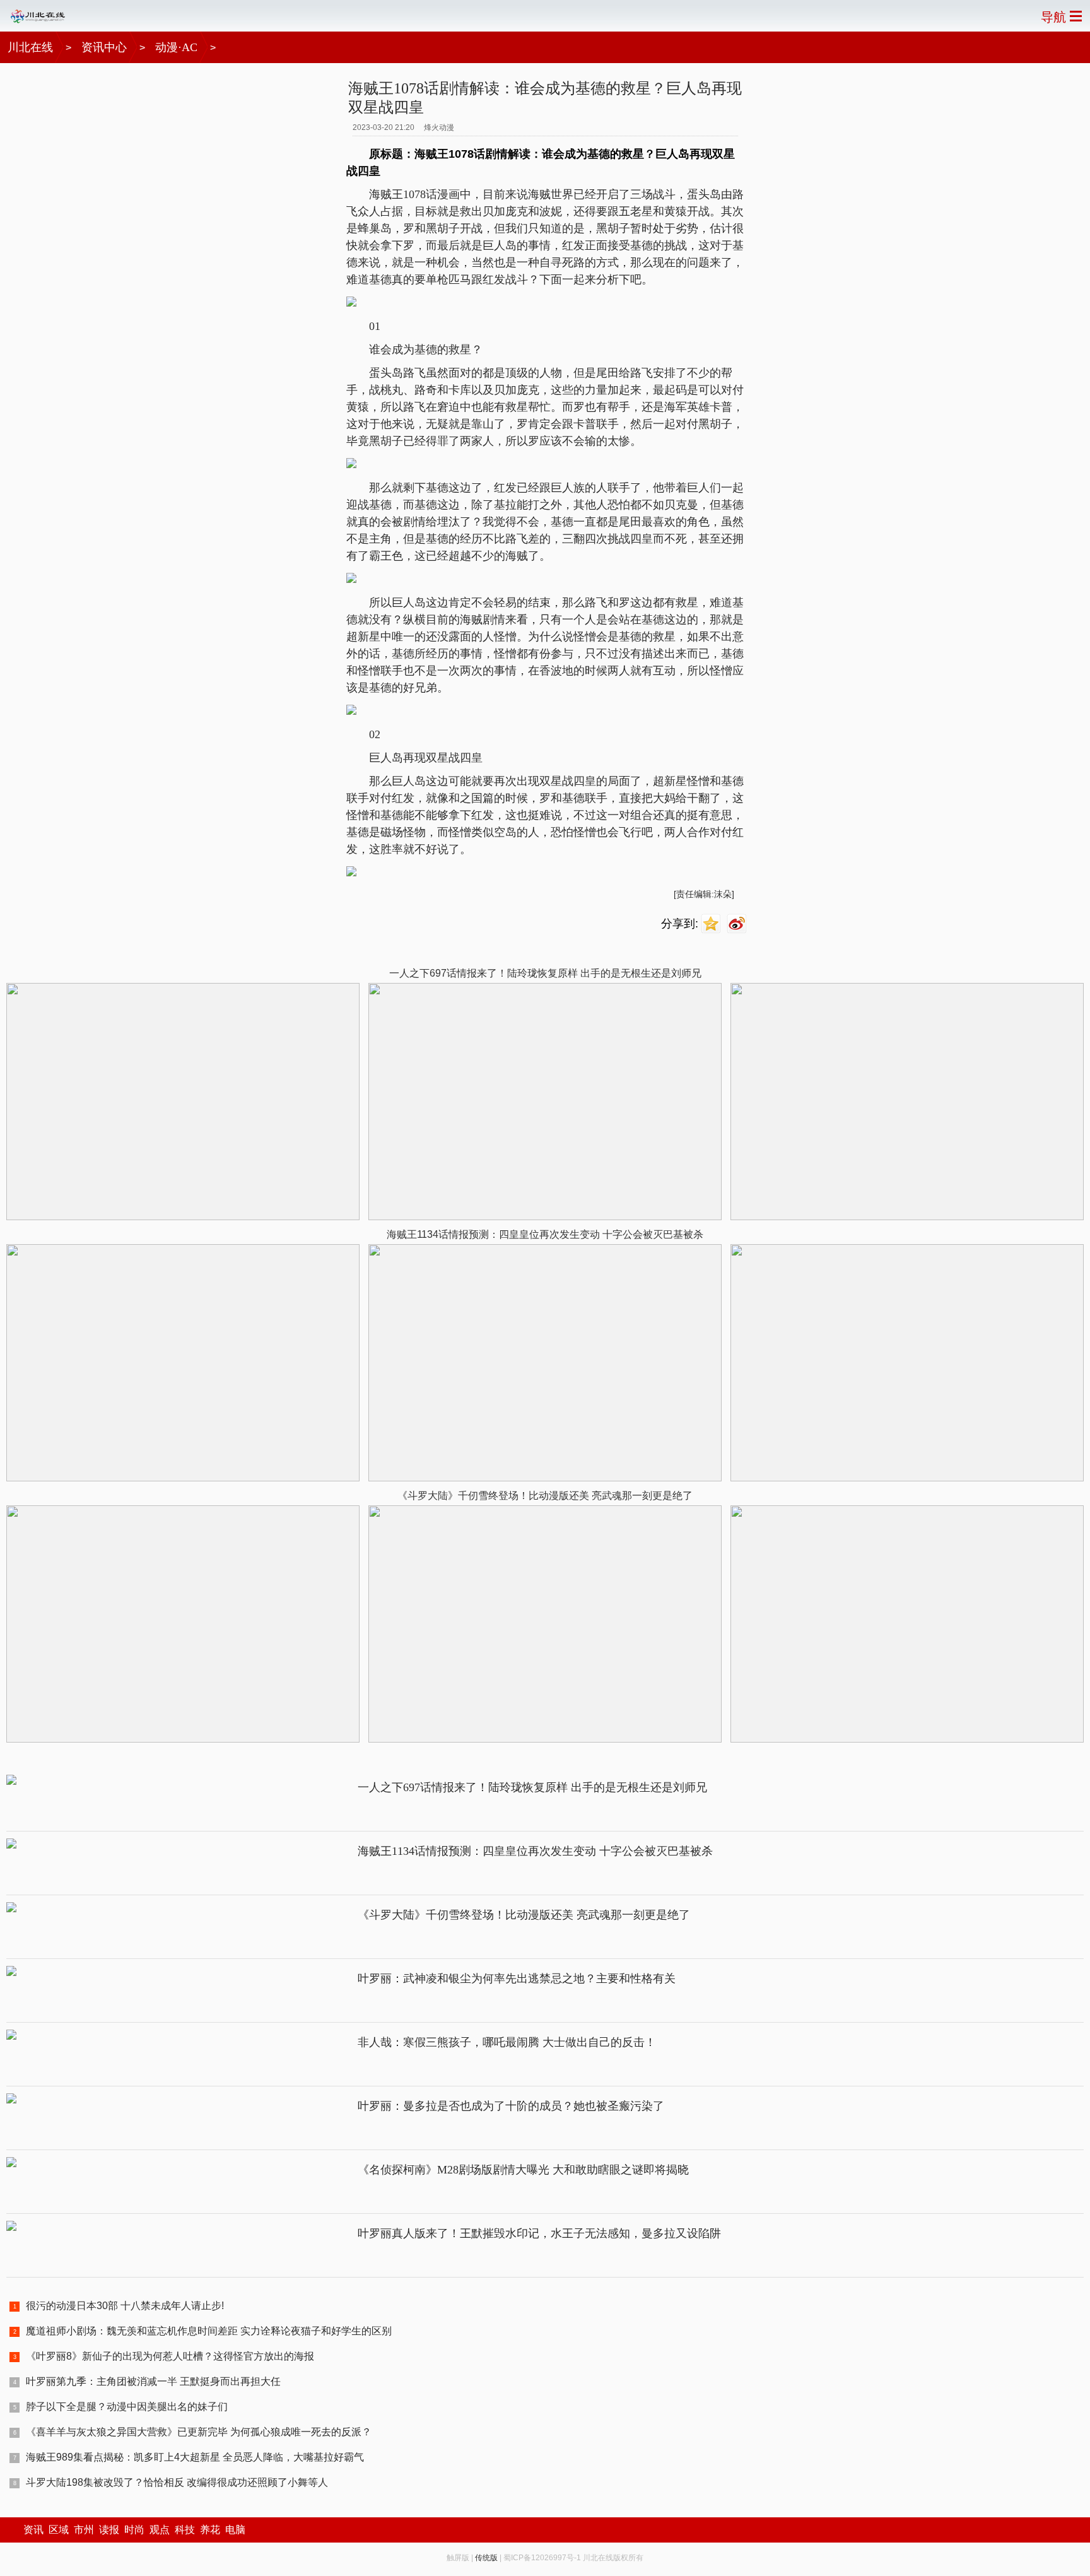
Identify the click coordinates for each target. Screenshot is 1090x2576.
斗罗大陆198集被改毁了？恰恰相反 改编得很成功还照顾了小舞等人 (177, 2482)
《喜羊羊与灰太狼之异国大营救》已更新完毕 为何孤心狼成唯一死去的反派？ (199, 2432)
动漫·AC (176, 47)
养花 (210, 2530)
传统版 (486, 2558)
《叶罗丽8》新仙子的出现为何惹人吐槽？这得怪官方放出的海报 (170, 2356)
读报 (109, 2530)
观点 (160, 2530)
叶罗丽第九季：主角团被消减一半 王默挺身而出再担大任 (153, 2381)
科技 (185, 2530)
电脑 (235, 2530)
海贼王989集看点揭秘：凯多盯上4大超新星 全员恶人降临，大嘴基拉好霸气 (195, 2457)
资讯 (33, 2530)
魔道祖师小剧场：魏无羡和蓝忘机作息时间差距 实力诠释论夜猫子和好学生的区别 (209, 2331)
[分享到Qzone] (712, 924)
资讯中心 (104, 47)
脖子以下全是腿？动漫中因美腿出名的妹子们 (127, 2407)
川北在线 (30, 47)
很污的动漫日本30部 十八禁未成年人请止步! (125, 2306)
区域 (59, 2530)
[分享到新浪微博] (738, 924)
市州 (84, 2530)
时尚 (134, 2530)
